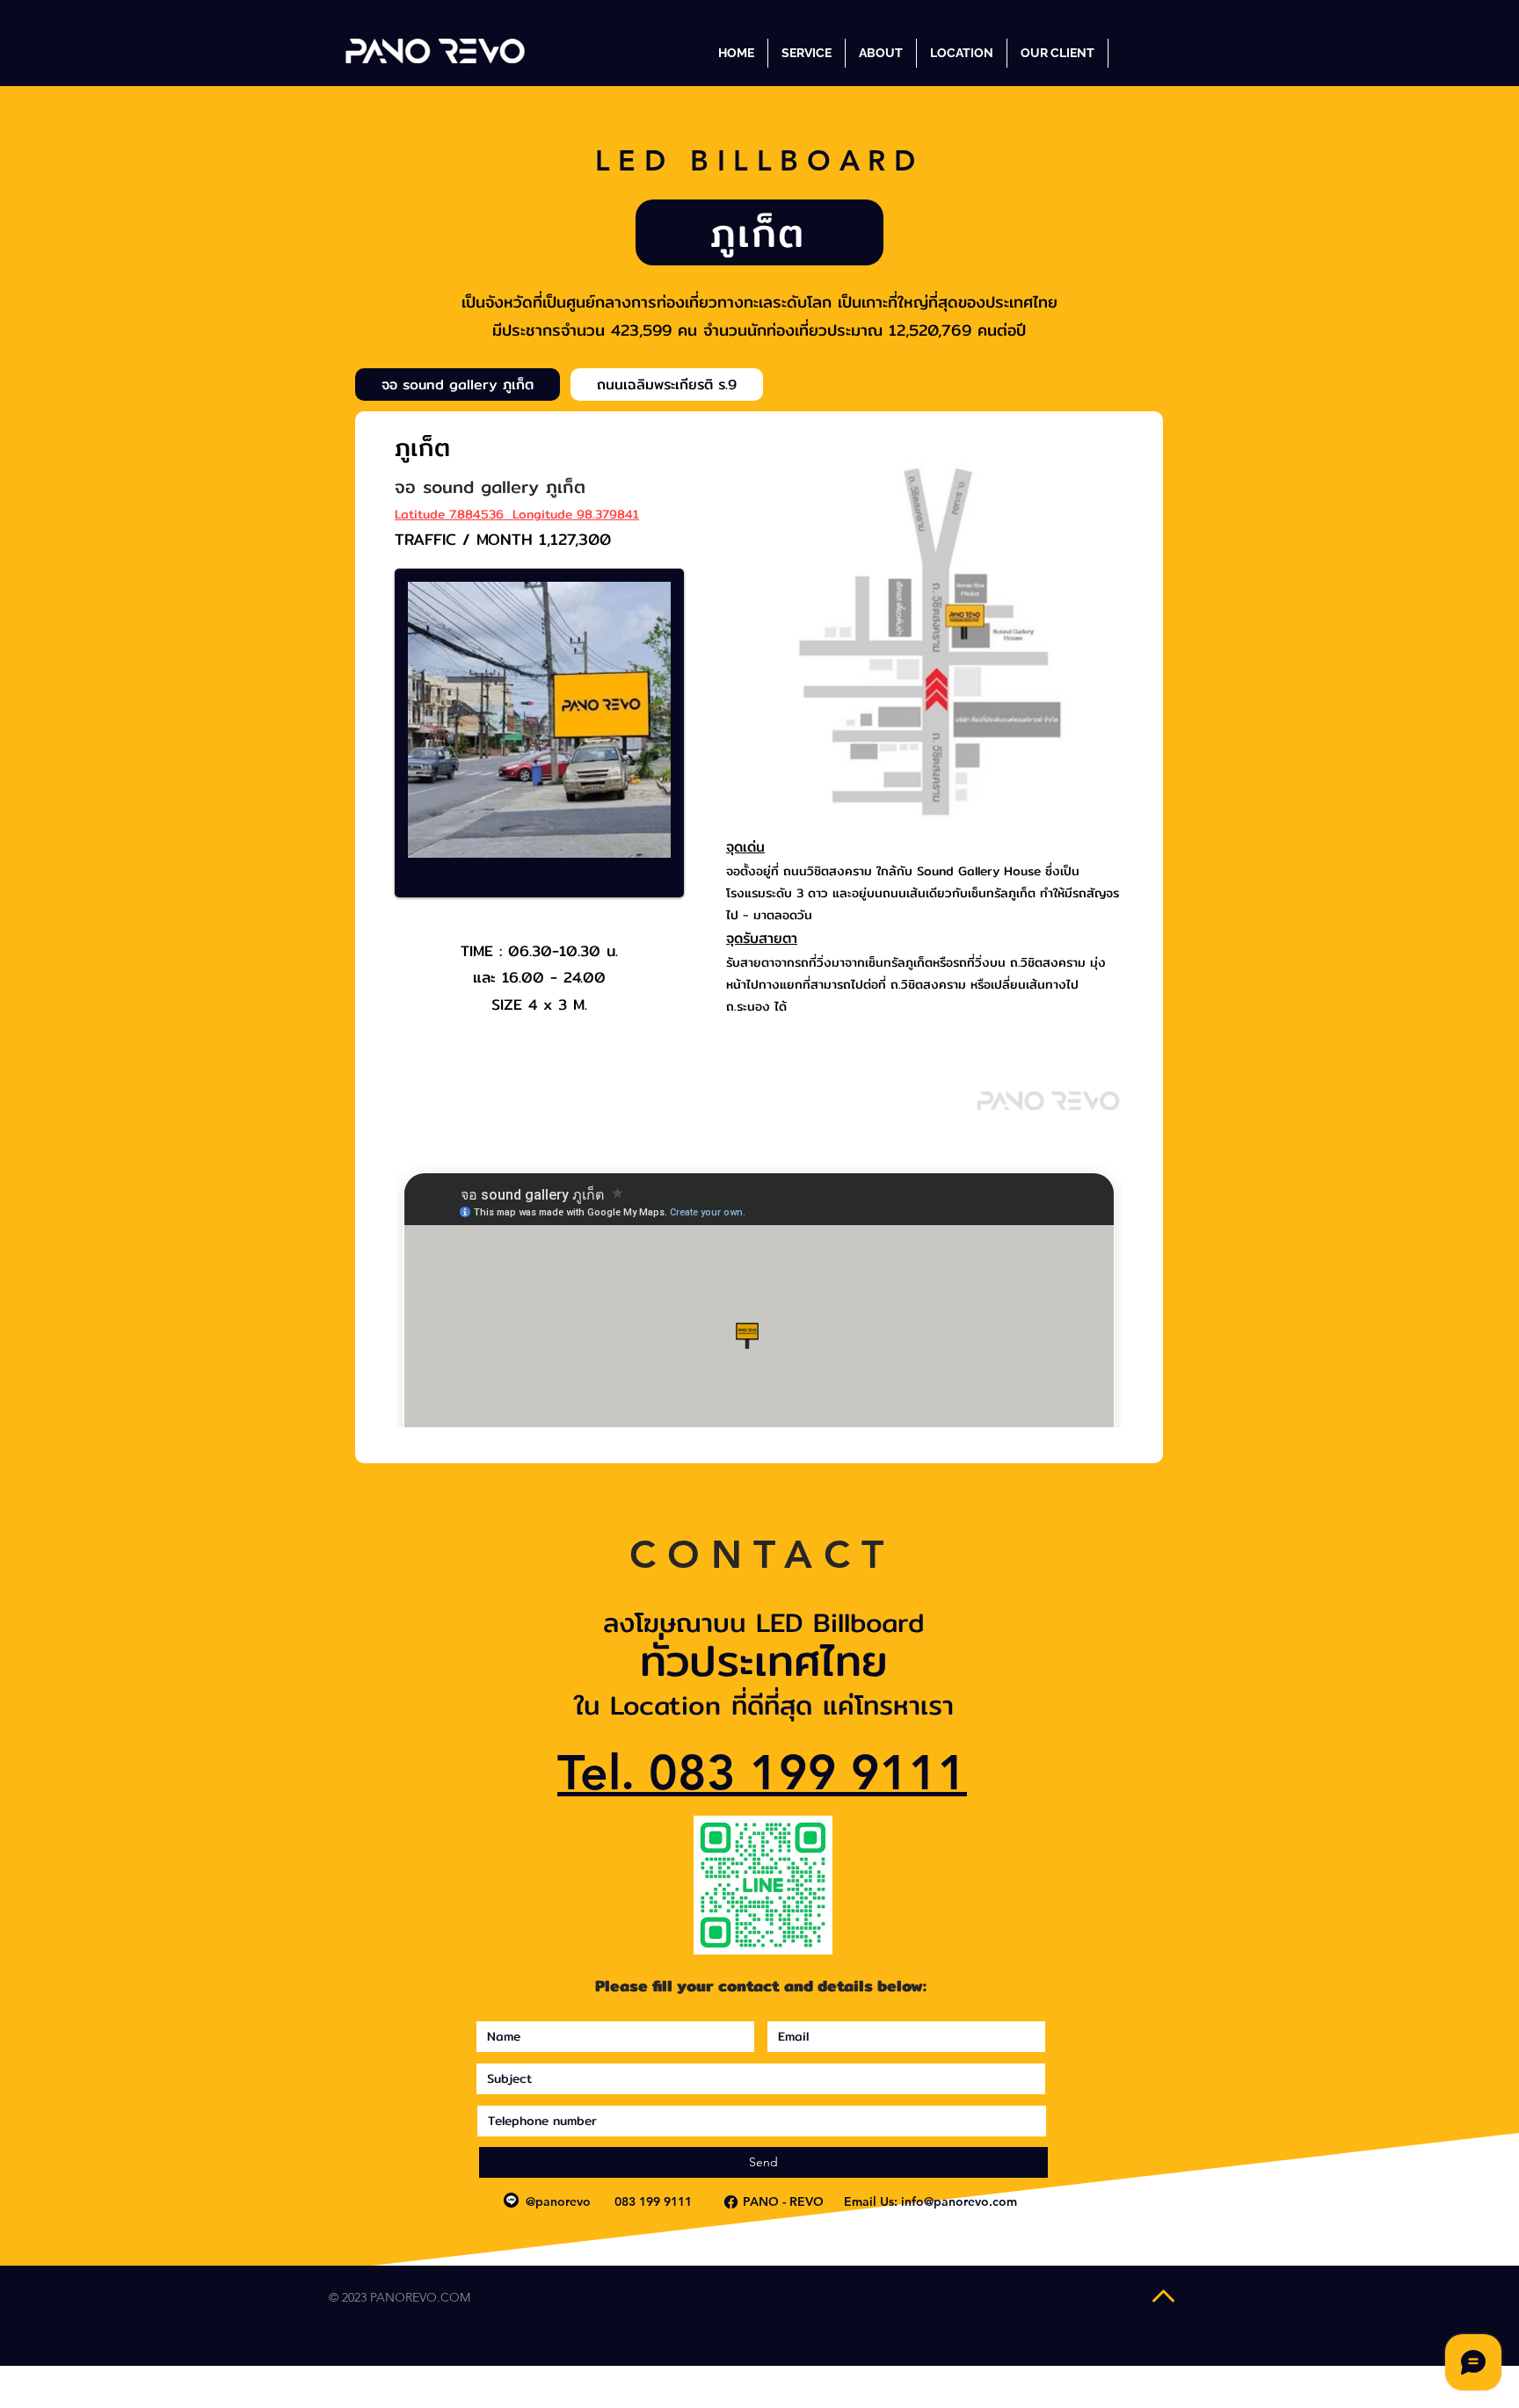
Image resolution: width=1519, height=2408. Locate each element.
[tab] (458, 384)
